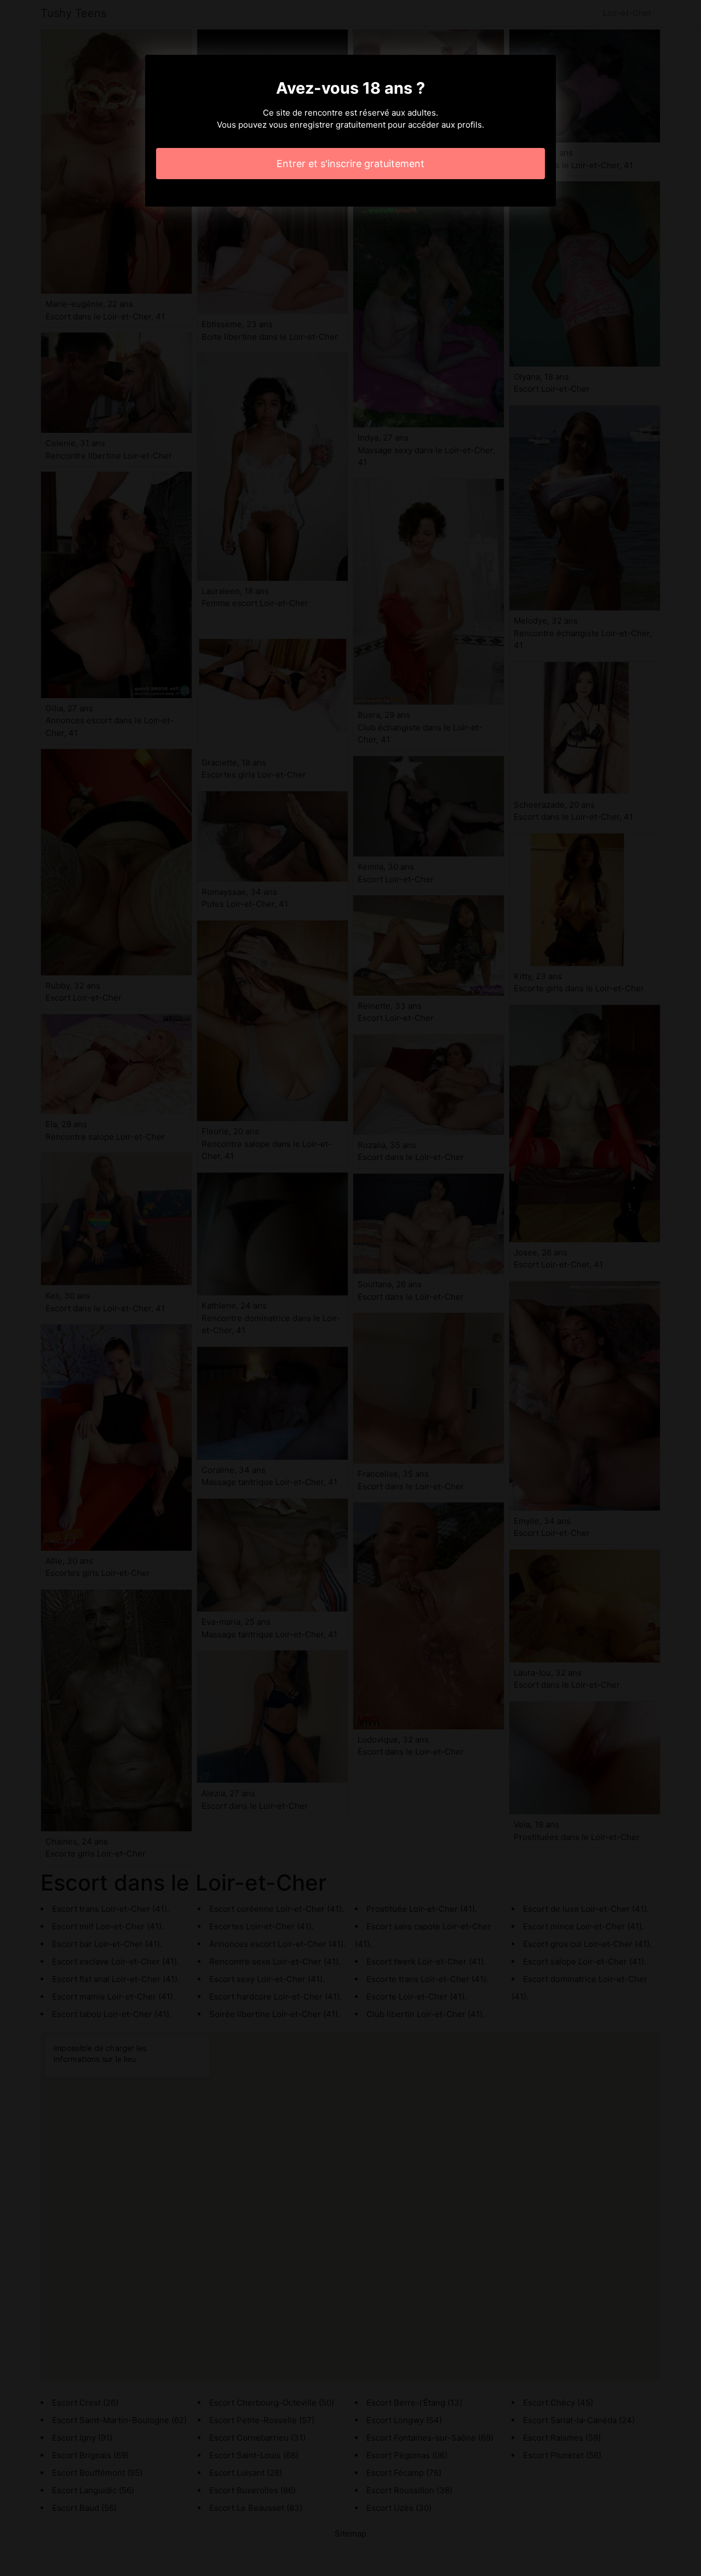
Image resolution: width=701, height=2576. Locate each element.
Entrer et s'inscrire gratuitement (350, 164)
